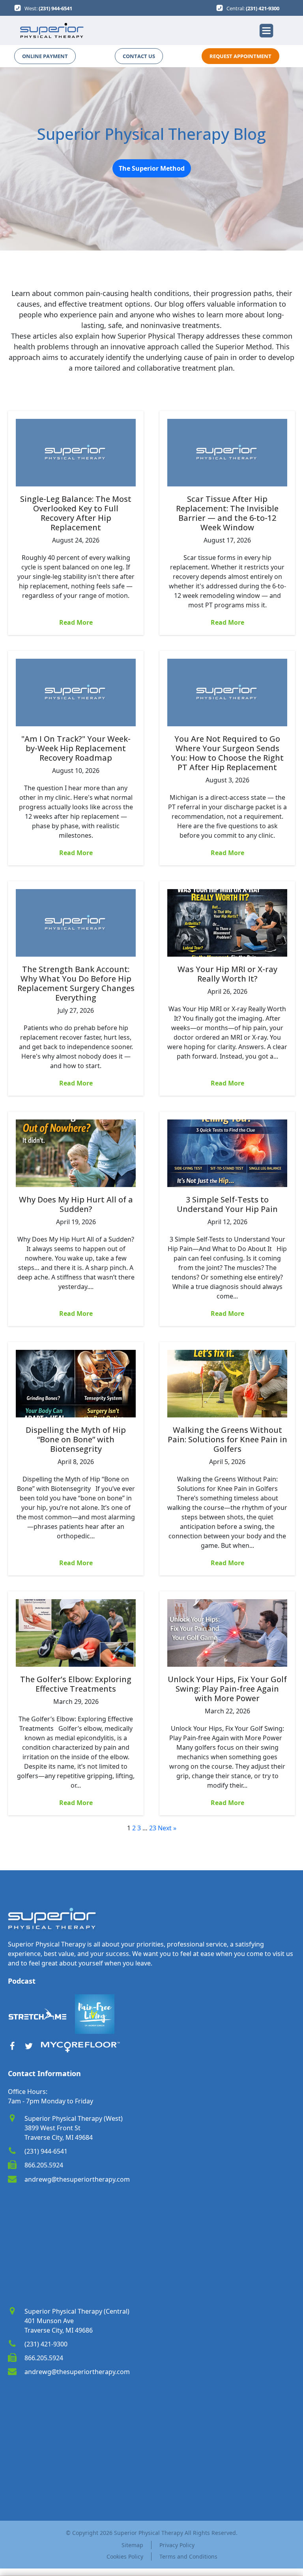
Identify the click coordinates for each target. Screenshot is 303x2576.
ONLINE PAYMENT (45, 56)
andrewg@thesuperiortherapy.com (77, 2179)
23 (153, 1828)
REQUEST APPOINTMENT (240, 56)
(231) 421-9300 (263, 8)
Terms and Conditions (188, 2556)
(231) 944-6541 (55, 8)
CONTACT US (139, 56)
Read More (76, 622)
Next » (167, 1828)
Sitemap (132, 2545)
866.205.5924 (44, 2165)
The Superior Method (152, 168)
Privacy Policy (177, 2545)
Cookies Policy (125, 2556)
